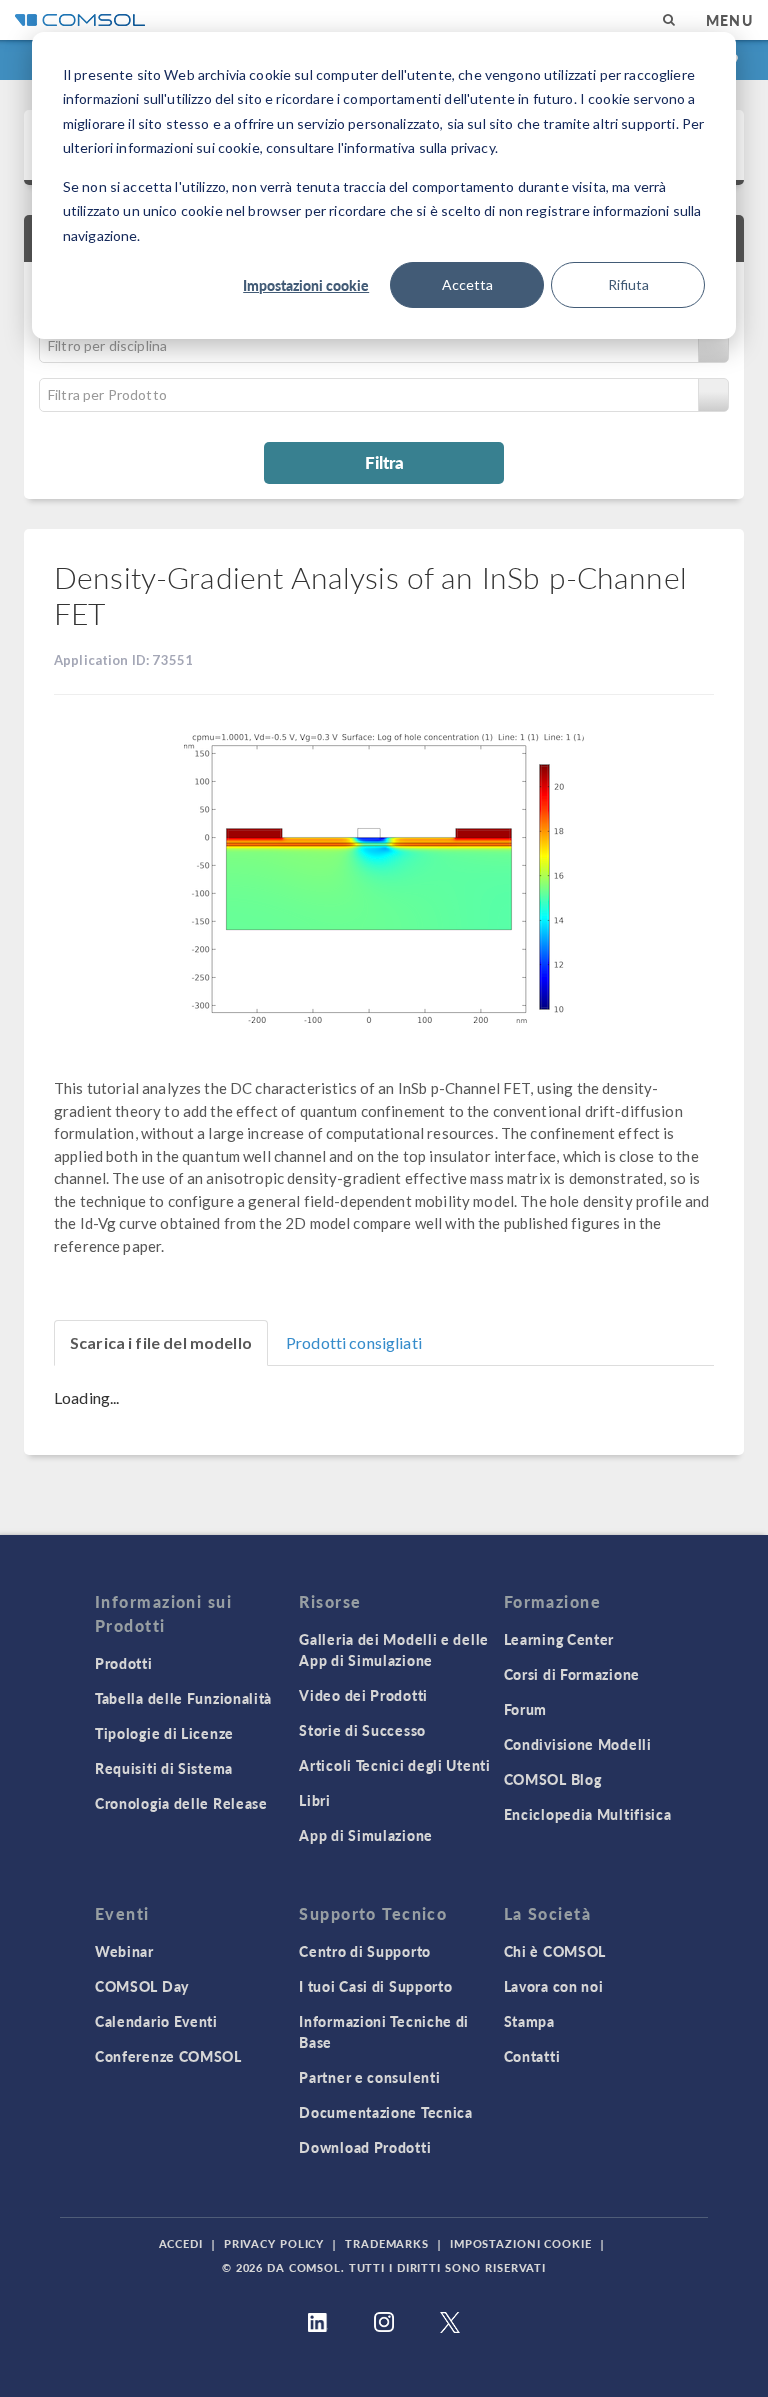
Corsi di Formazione (572, 1674)
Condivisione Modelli (578, 1744)
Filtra (384, 462)
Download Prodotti (365, 2147)
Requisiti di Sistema (164, 1768)
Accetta (467, 284)
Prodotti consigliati (354, 1342)
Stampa (529, 2021)
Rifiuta (628, 284)
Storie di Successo (362, 1730)
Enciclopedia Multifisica (588, 1814)
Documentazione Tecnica (385, 2112)
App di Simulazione (366, 1835)
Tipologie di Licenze (164, 1733)
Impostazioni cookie (306, 285)
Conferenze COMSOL (168, 2056)
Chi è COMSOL (555, 1951)
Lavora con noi (554, 1986)
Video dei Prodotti (363, 1695)
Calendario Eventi (156, 2021)
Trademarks (387, 2243)
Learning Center (559, 1639)
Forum (526, 1709)
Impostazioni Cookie (521, 2243)
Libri (315, 1800)
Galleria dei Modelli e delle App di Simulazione (394, 1649)
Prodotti (124, 1663)
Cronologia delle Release (181, 1803)
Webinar (124, 1951)
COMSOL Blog (553, 1779)
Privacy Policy (274, 2243)
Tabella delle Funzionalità (183, 1698)
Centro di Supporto (365, 1951)
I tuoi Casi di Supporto (375, 1986)
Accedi (181, 2243)
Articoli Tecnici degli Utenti (394, 1765)
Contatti (532, 2056)
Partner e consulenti (369, 2077)
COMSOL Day (142, 1986)
